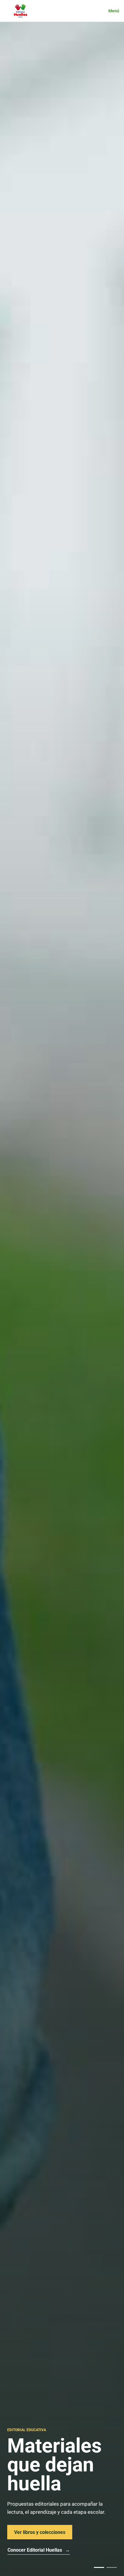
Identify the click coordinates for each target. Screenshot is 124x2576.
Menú (114, 11)
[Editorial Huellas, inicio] (20, 11)
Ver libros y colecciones (40, 2532)
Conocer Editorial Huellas (39, 2550)
